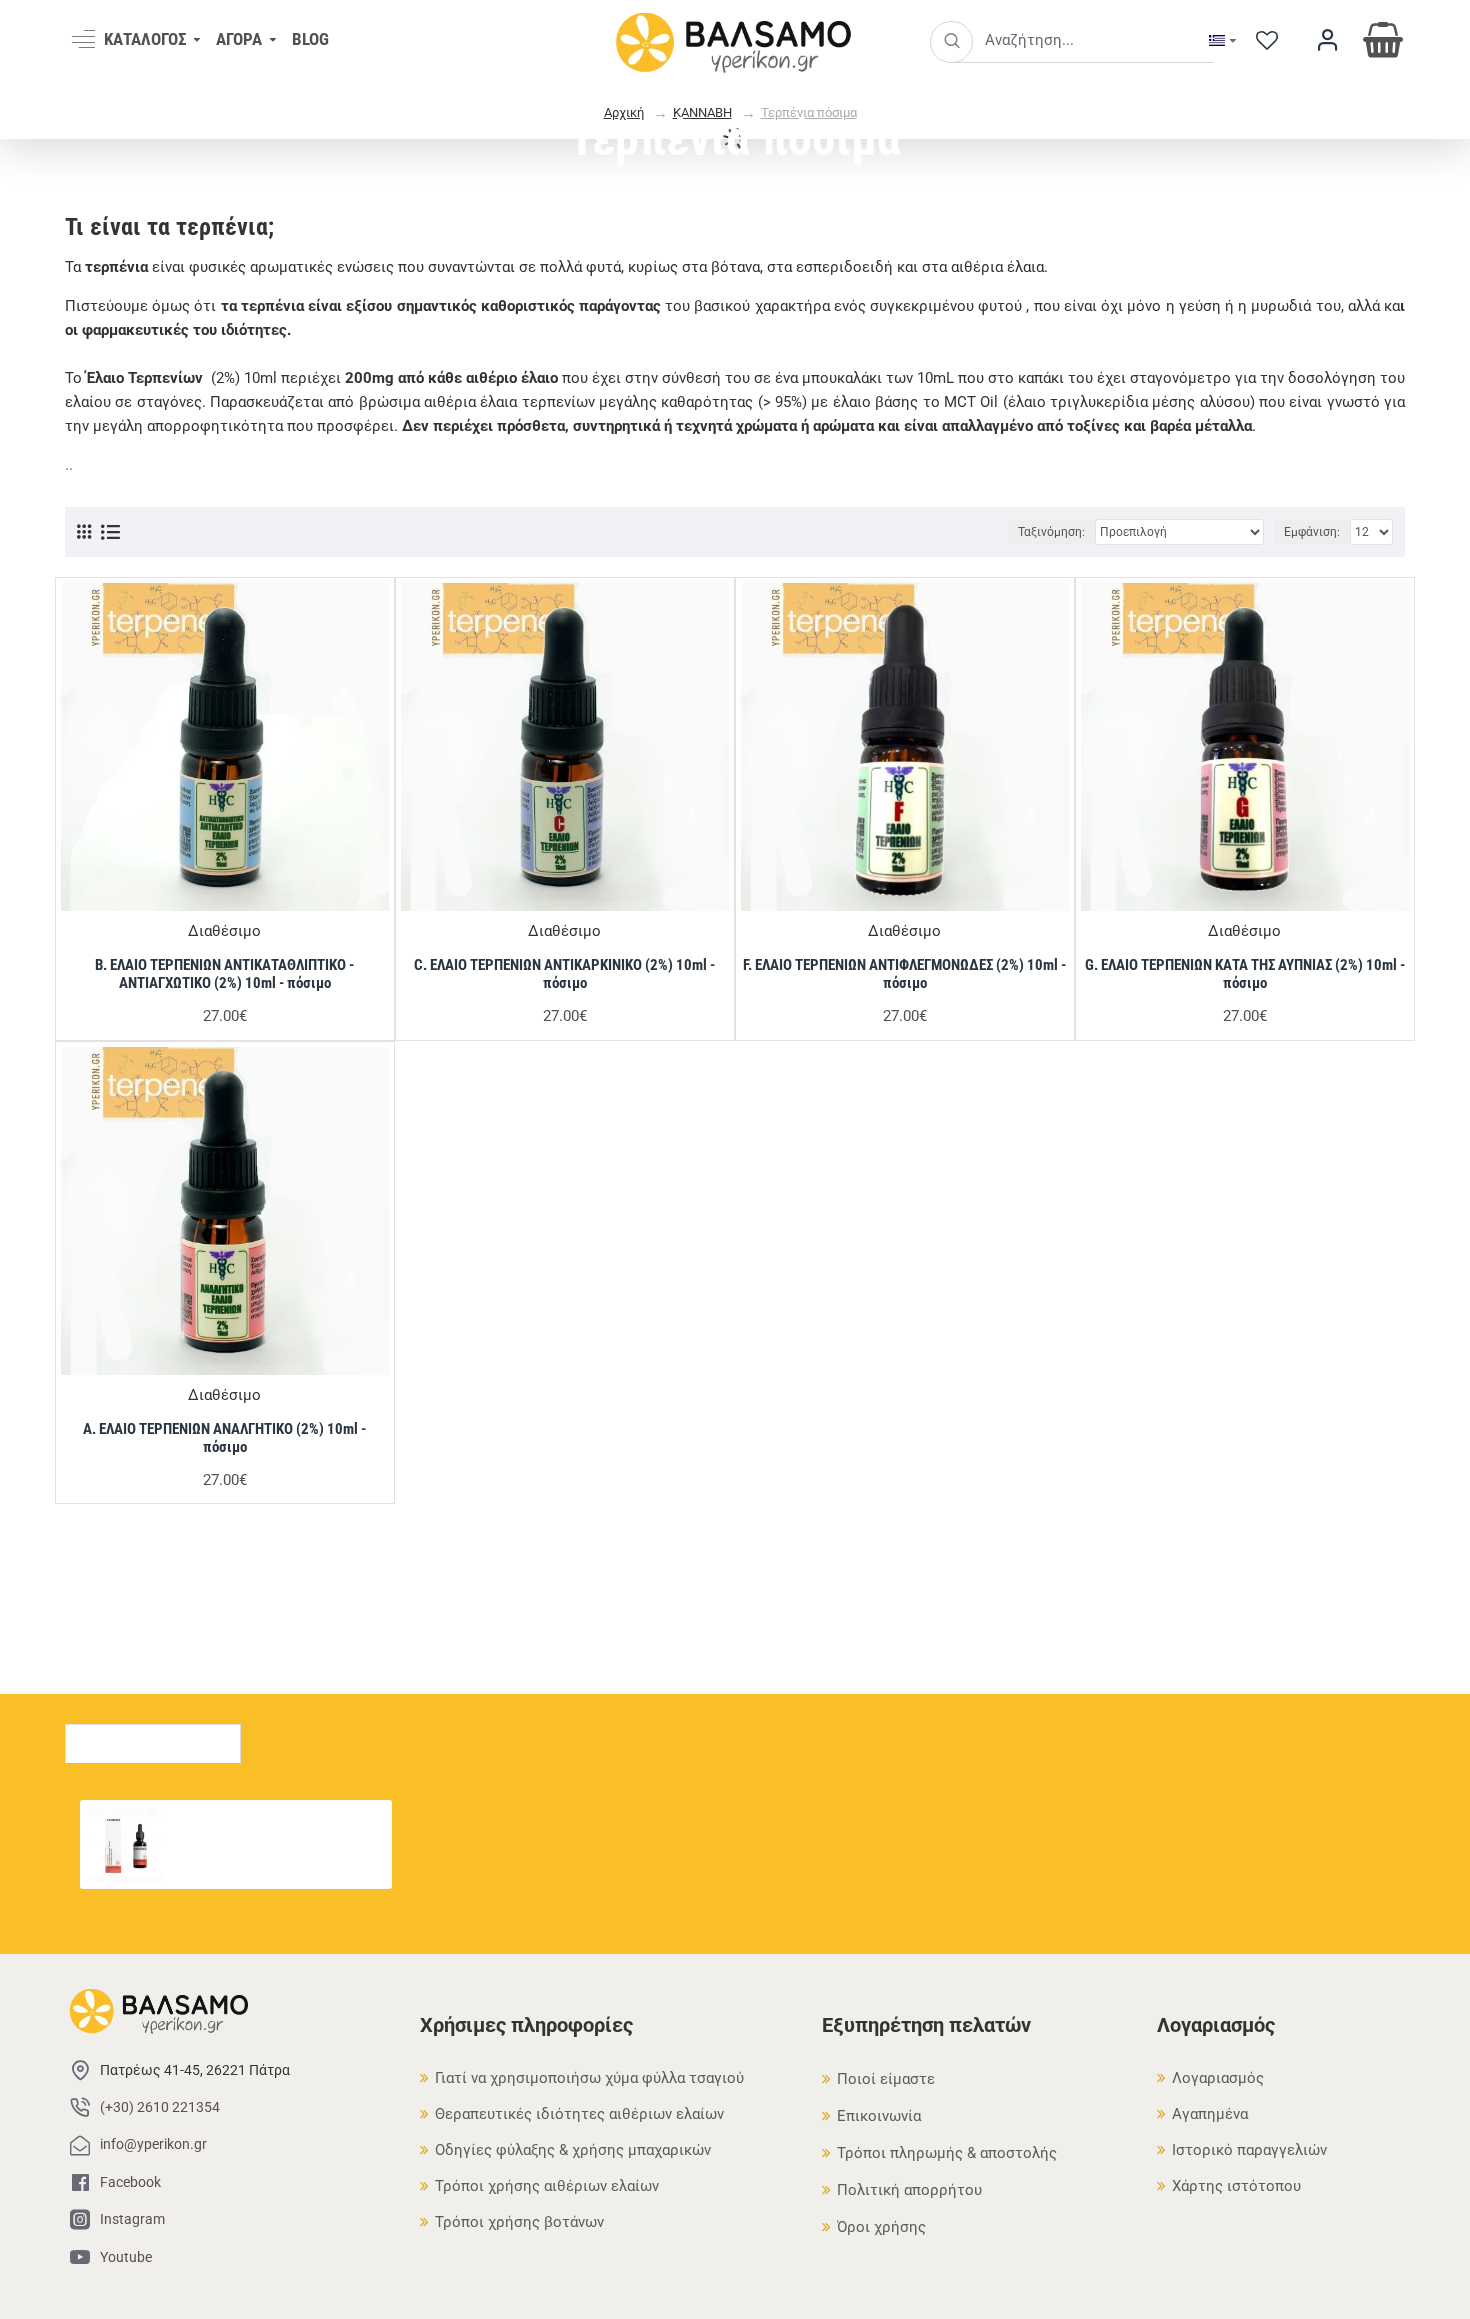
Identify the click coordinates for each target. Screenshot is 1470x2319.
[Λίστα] (110, 532)
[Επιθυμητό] (359, 903)
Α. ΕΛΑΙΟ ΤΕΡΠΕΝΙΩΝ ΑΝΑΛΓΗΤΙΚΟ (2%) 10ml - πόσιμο (224, 1438)
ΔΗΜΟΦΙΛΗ (313, 1738)
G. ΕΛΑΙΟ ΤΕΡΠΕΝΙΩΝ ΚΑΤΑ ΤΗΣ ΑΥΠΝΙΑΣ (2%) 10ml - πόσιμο (1245, 974)
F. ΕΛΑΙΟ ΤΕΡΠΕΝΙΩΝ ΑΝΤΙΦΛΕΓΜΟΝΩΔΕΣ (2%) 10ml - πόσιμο (904, 974)
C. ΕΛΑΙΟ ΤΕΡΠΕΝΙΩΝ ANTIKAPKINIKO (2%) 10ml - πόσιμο (564, 974)
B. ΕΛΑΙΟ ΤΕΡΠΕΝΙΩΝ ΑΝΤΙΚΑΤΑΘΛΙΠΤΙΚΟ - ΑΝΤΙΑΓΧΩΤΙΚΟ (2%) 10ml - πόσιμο (224, 974)
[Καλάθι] (174, 1862)
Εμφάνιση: (1312, 532)
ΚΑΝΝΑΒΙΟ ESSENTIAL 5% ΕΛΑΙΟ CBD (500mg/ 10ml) (278, 1818)
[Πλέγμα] (84, 532)
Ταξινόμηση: (1051, 532)
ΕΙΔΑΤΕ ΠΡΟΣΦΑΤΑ (153, 1738)
